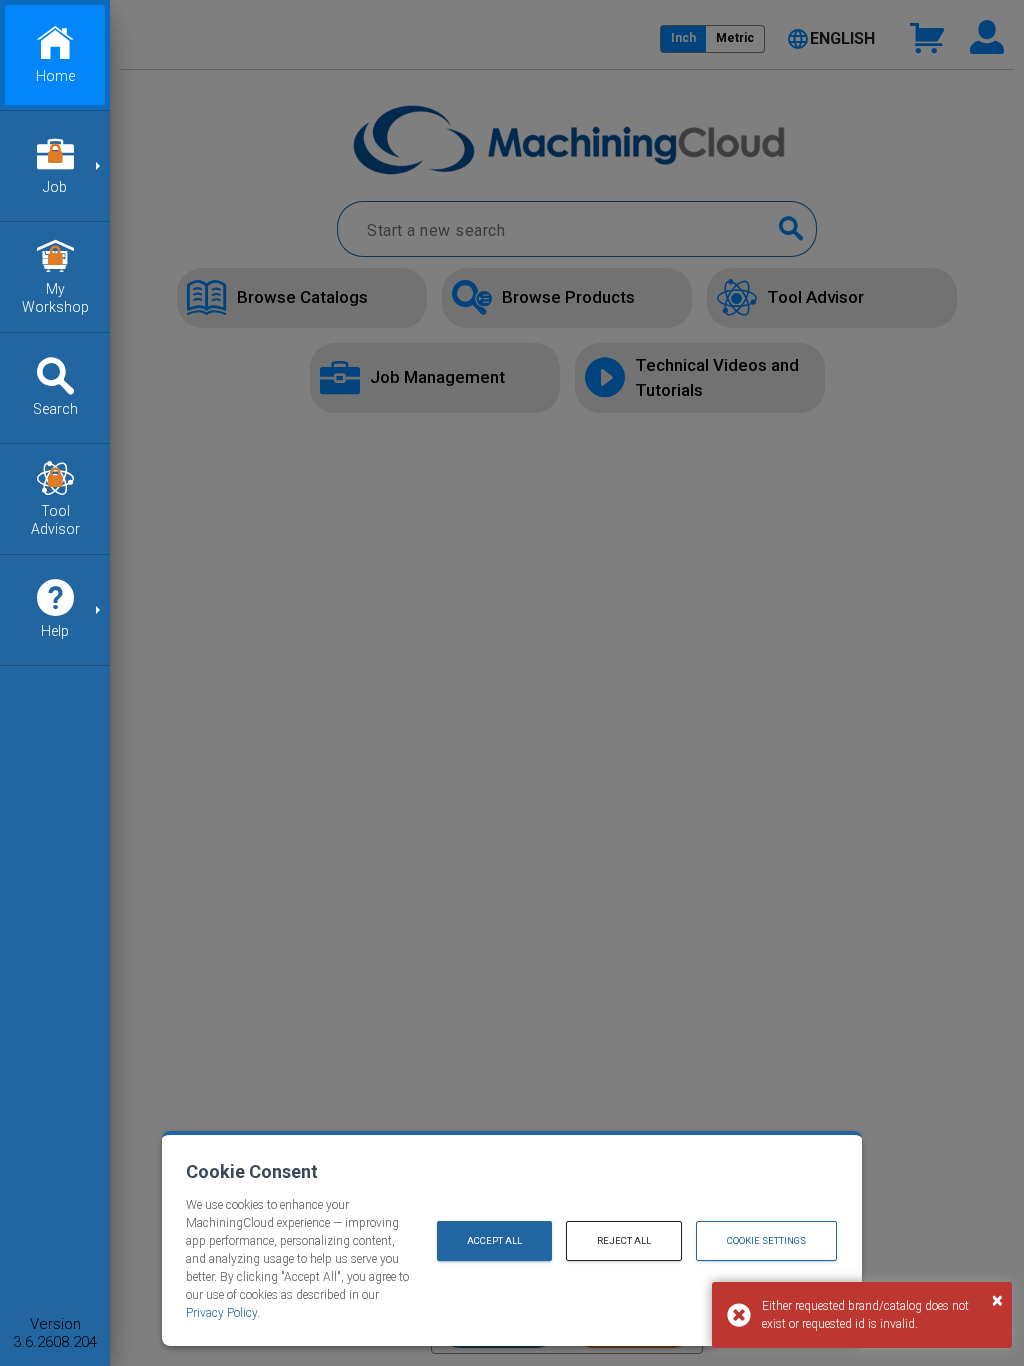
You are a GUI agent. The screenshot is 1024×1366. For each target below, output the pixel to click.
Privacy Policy (221, 1313)
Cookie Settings (766, 1240)
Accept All (494, 1240)
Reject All (624, 1240)
